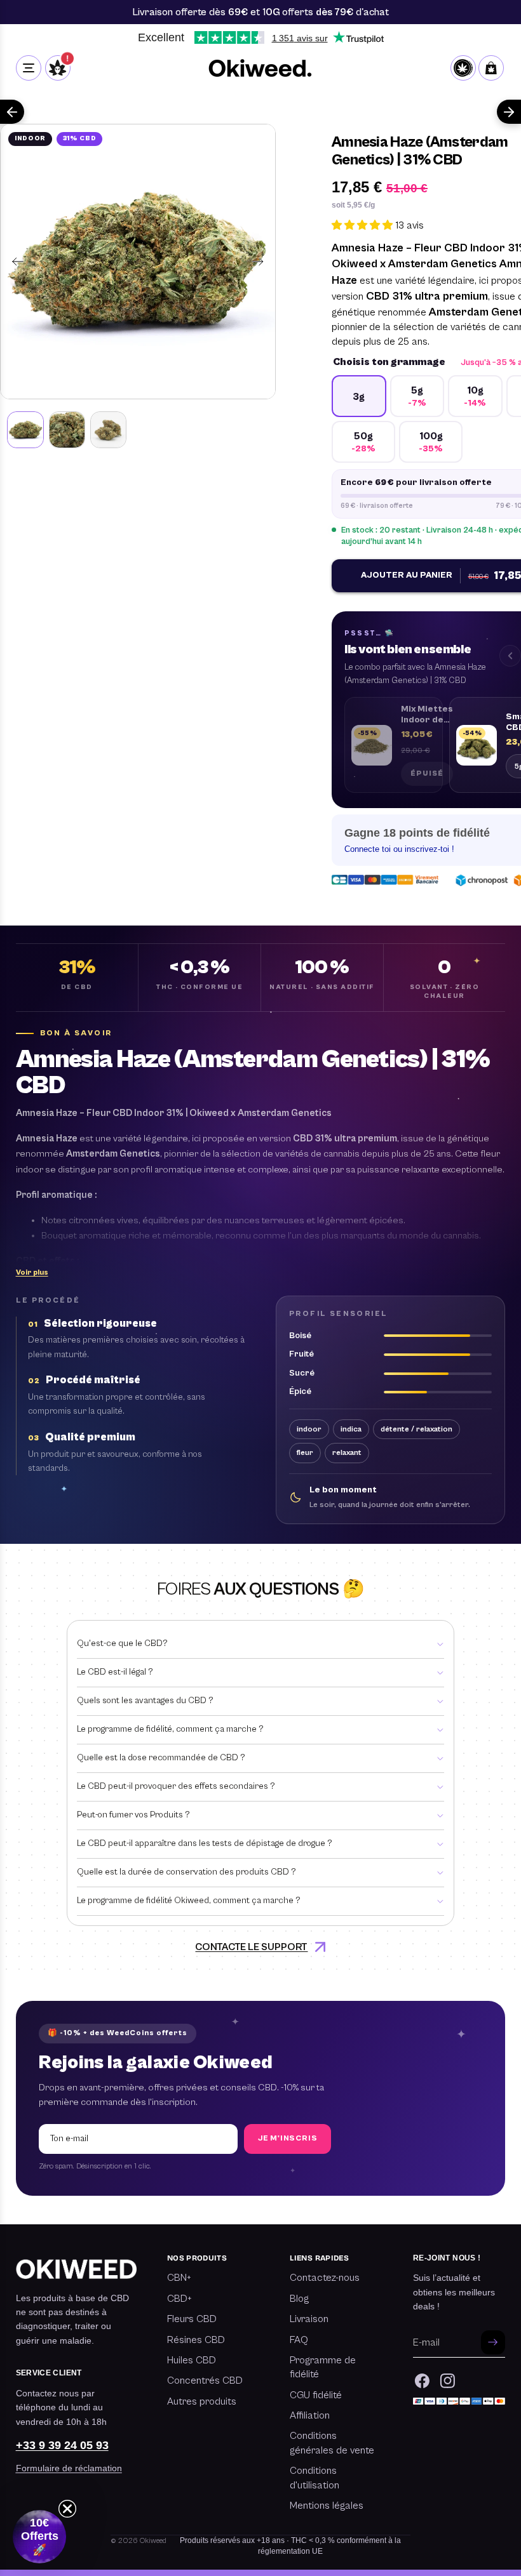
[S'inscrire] (493, 2342)
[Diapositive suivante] (262, 262)
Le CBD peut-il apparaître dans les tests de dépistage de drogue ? (205, 1843)
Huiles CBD (192, 2360)
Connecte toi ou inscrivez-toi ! (399, 849)
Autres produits (202, 2401)
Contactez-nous (325, 2278)
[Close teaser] (67, 2509)
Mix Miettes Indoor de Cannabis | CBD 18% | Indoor (427, 715)
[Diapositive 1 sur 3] (25, 429)
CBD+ (179, 2299)
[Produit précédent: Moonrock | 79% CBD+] (12, 112)
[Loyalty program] (463, 68)
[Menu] (29, 68)
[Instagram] (448, 2381)
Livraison (309, 2319)
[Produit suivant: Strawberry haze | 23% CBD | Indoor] (509, 112)
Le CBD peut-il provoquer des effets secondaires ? (176, 1786)
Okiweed (153, 2541)
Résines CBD (196, 2340)
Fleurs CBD (192, 2319)
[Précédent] (510, 656)
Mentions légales (327, 2506)
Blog (299, 2299)
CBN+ (179, 2278)
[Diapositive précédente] (14, 262)
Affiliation (310, 2415)
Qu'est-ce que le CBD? (122, 1643)
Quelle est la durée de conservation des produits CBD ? (186, 1872)
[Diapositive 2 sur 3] (67, 429)
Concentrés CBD (205, 2380)
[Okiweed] (261, 68)
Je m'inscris (288, 2138)
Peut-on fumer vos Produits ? (133, 1815)
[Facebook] (422, 2381)
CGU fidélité (316, 2395)
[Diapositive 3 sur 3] (108, 429)
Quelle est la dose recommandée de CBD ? (161, 1758)
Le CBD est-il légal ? (115, 1672)
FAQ (299, 2340)
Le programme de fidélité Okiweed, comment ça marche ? (189, 1901)
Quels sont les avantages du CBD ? (145, 1701)
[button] (32, 1273)
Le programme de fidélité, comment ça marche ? (170, 1729)
